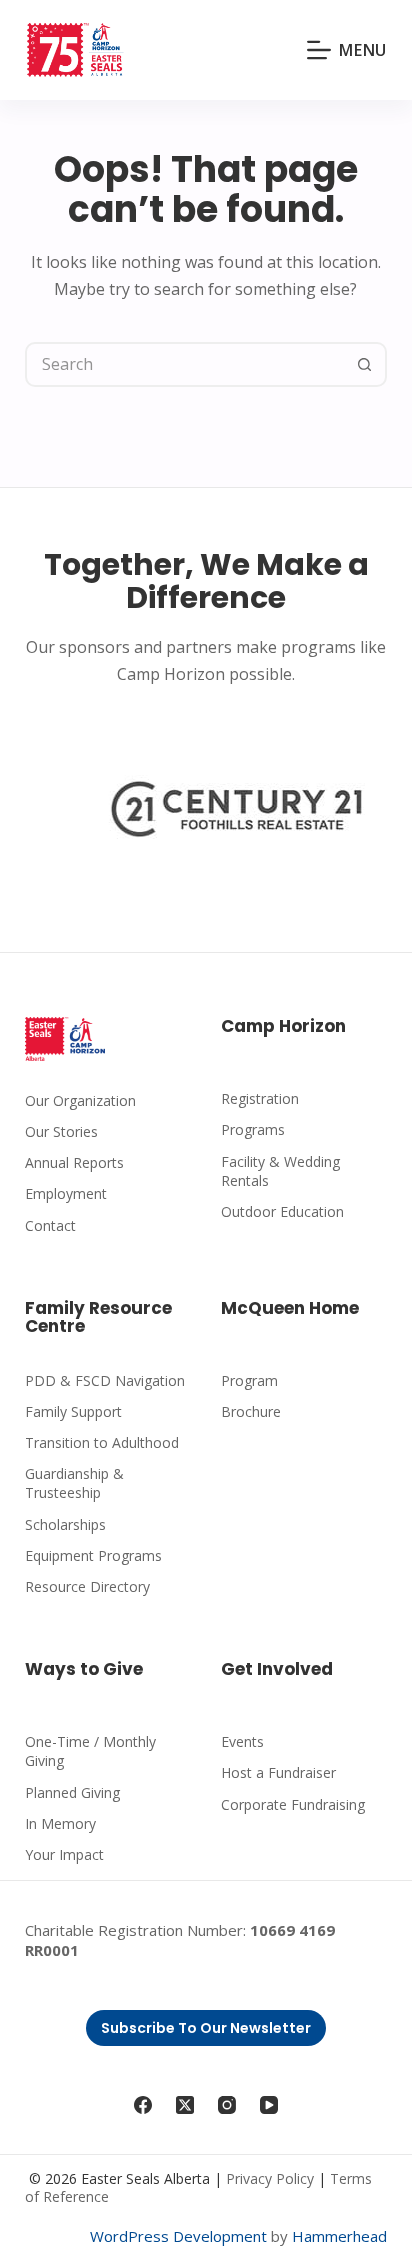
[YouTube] (269, 2105)
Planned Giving (72, 1792)
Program (249, 1380)
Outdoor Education (282, 1211)
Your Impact (64, 1854)
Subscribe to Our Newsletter (206, 2028)
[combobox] (186, 364)
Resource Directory (87, 1586)
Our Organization (80, 1100)
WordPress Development (178, 2236)
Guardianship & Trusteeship (74, 1483)
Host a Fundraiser (278, 1772)
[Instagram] (227, 2105)
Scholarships (65, 1524)
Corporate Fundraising (293, 1804)
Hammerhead (339, 2236)
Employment (66, 1193)
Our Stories (61, 1131)
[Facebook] (143, 2105)
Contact (50, 1225)
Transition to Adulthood (102, 1442)
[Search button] (364, 364)
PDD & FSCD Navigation (105, 1380)
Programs (253, 1129)
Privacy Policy (270, 2178)
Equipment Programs (93, 1555)
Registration (260, 1098)
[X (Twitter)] (185, 2105)
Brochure (251, 1411)
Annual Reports (74, 1162)
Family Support (73, 1411)
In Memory (60, 1823)
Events (242, 1741)
